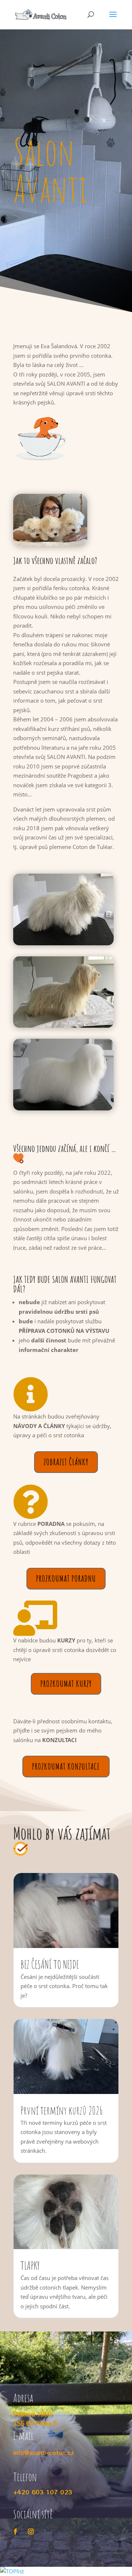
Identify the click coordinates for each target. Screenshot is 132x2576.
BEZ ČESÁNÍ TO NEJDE (50, 1964)
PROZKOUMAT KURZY (66, 1684)
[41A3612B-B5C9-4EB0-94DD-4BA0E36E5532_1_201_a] (63, 1108)
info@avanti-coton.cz (44, 2453)
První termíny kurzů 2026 (62, 2110)
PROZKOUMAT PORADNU (66, 1578)
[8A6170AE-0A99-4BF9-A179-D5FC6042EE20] (63, 1025)
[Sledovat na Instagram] (31, 2532)
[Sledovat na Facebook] (15, 2532)
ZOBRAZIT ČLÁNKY (66, 1462)
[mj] (63, 943)
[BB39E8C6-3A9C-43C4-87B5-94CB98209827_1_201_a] (50, 544)
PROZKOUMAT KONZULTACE (66, 1766)
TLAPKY (30, 2265)
